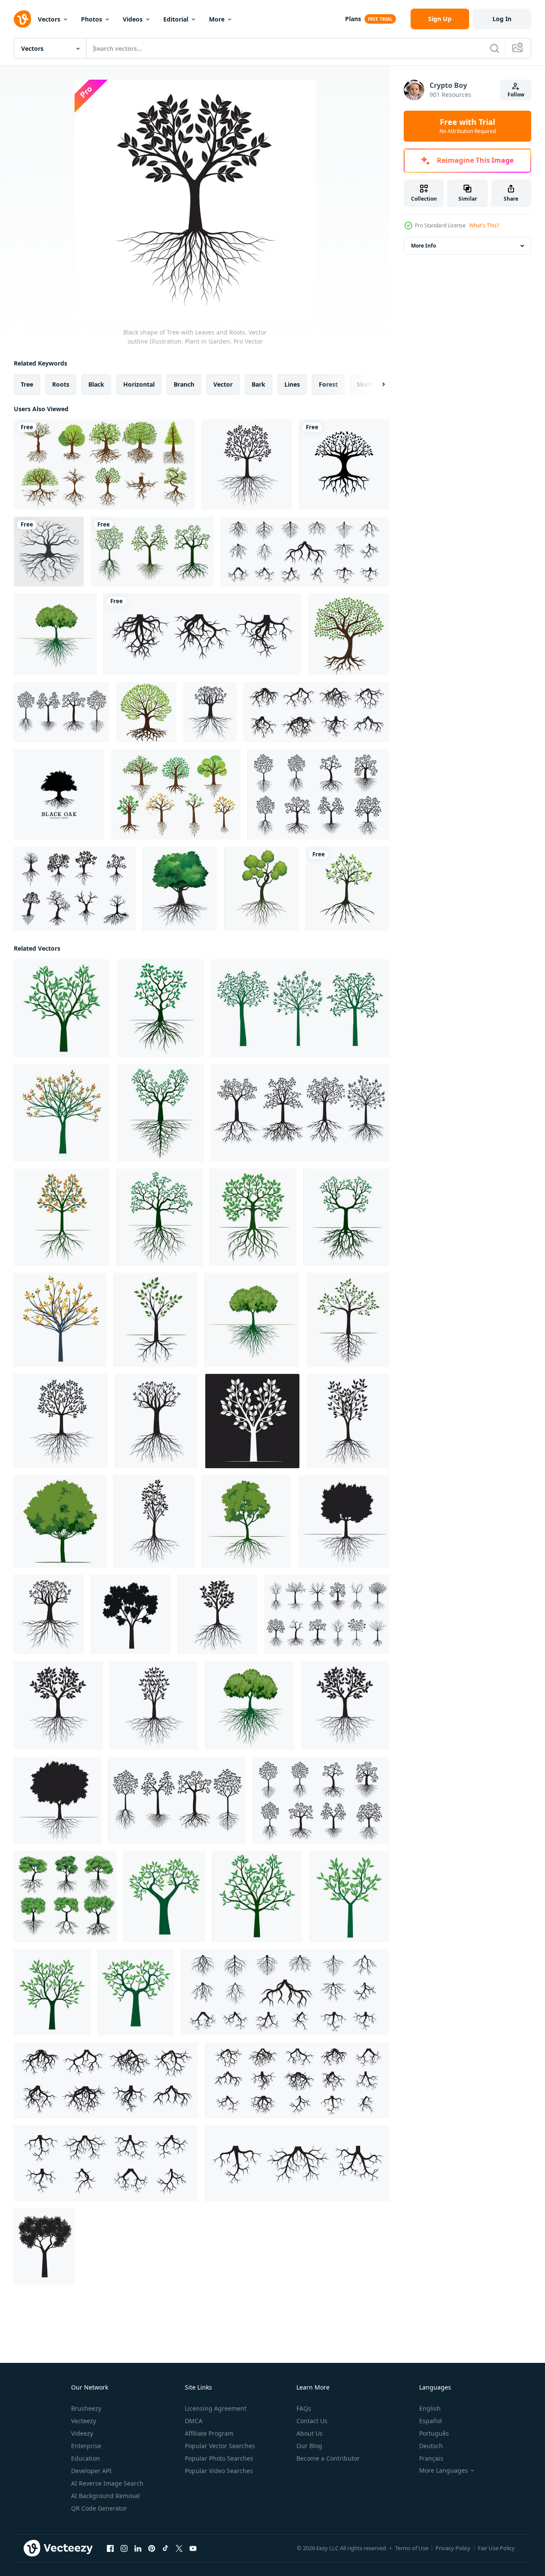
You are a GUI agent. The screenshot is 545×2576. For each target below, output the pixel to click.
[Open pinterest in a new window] (152, 2548)
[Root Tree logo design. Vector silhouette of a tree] (344, 465)
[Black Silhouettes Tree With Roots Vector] (75, 889)
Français (431, 2458)
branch (184, 384)
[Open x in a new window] (179, 2548)
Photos (92, 19)
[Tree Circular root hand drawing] (49, 552)
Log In (502, 19)
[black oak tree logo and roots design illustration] (59, 794)
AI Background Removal (106, 2496)
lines (292, 384)
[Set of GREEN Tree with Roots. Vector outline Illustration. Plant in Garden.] (65, 1897)
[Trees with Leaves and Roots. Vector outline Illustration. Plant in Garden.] (61, 712)
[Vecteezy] (22, 19)
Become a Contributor (328, 2458)
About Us (310, 2433)
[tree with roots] (146, 712)
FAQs (304, 2408)
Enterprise (86, 2446)
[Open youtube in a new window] (193, 2548)
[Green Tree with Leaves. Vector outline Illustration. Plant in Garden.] (62, 1008)
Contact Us (312, 2421)
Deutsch (431, 2446)
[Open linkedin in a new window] (138, 2548)
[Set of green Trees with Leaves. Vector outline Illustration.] (300, 1008)
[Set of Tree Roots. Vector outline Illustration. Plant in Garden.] (305, 552)
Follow (516, 95)
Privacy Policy (453, 2548)
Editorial (176, 19)
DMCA (194, 2421)
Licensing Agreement (216, 2408)
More (217, 19)
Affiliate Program (209, 2433)
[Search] (495, 48)
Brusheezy (86, 2408)
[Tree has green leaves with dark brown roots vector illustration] (347, 889)
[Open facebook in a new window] (110, 2548)
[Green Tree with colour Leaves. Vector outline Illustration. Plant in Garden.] (62, 1113)
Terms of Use (412, 2548)
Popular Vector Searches (220, 2446)
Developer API (91, 2471)
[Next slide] (376, 384)
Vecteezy (84, 2421)
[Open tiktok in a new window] (165, 2548)
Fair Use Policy (496, 2548)
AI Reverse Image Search (107, 2483)
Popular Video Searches (219, 2471)
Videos (133, 19)
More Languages (444, 2471)
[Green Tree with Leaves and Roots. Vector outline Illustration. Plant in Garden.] (55, 634)
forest (328, 384)
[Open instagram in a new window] (124, 2548)
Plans (353, 19)
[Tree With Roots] (349, 634)
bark (258, 384)
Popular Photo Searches (219, 2458)
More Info (424, 246)
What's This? (484, 225)
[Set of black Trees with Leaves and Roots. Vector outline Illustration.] (300, 1113)
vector (223, 384)
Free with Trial (468, 126)
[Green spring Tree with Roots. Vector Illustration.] (180, 889)
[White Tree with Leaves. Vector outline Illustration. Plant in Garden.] (252, 1421)
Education (86, 2458)
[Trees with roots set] (104, 465)
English (430, 2408)
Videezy (82, 2433)
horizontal (139, 384)
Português (434, 2433)
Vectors (49, 19)
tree (27, 384)
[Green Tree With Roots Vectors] (176, 794)
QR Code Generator (99, 2508)
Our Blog (309, 2446)
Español (431, 2421)
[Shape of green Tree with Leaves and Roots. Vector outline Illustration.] (160, 1008)
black (96, 384)
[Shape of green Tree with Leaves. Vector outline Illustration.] (164, 1897)
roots (61, 384)
